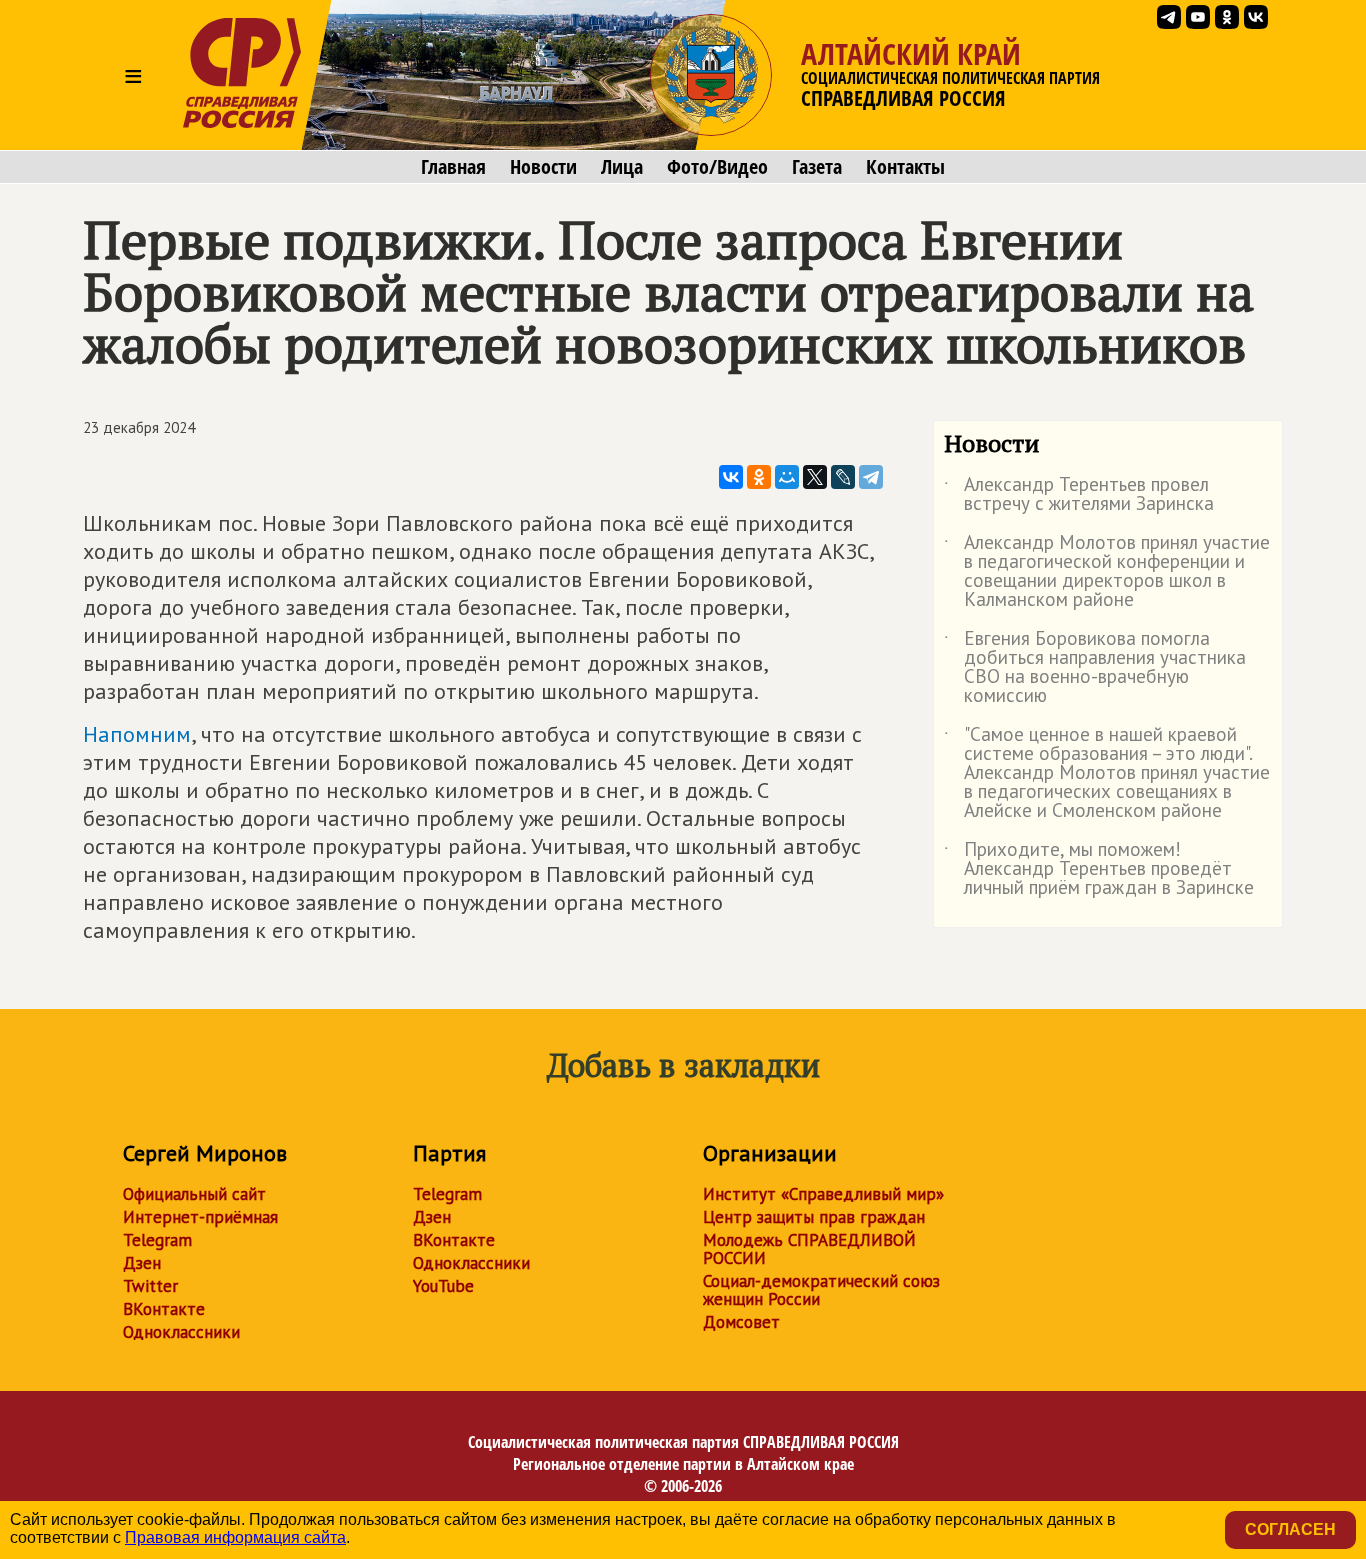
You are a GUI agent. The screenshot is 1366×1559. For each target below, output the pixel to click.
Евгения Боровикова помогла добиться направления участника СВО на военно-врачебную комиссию (1095, 668)
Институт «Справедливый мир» (823, 1194)
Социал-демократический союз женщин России (821, 1290)
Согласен (1290, 1529)
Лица (622, 167)
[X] (815, 477)
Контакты (905, 167)
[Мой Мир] (787, 477)
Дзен (142, 1263)
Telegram (157, 1240)
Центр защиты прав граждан (814, 1217)
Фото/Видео (717, 167)
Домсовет (741, 1322)
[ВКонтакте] (731, 477)
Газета (817, 167)
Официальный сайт (194, 1194)
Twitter (150, 1286)
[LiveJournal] (843, 477)
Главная (453, 167)
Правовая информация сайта (235, 1537)
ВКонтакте (164, 1309)
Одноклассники (181, 1332)
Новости (543, 167)
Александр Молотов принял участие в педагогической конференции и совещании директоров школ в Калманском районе (1107, 572)
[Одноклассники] (759, 477)
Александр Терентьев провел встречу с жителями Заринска (1079, 495)
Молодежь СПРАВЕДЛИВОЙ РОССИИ (809, 1249)
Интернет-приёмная (200, 1217)
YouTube (443, 1286)
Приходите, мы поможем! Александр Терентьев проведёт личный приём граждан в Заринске (1099, 869)
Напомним (137, 734)
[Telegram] (871, 477)
